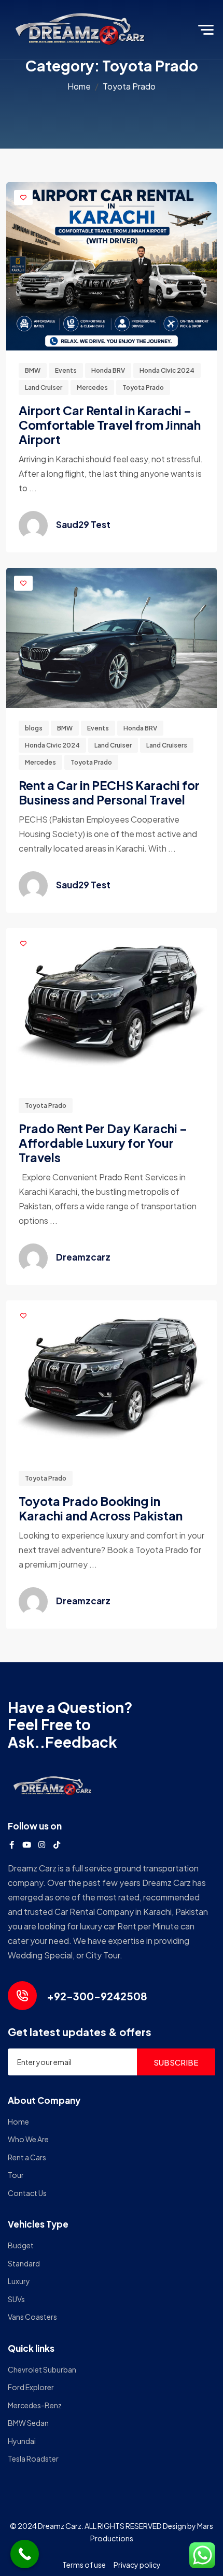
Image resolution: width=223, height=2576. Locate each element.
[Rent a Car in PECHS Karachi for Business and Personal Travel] (112, 637)
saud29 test (83, 524)
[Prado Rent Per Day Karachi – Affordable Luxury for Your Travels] (112, 1006)
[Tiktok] (57, 1845)
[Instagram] (42, 1845)
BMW (33, 370)
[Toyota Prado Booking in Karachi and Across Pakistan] (112, 1378)
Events (66, 370)
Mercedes (92, 387)
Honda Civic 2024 (167, 370)
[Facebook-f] (12, 1845)
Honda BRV (108, 370)
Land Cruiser (44, 387)
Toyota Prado (143, 387)
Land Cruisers (167, 745)
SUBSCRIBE (176, 2062)
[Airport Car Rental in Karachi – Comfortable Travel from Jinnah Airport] (112, 265)
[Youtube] (27, 1845)
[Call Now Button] (25, 2554)
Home (79, 86)
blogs (34, 728)
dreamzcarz (83, 1257)
